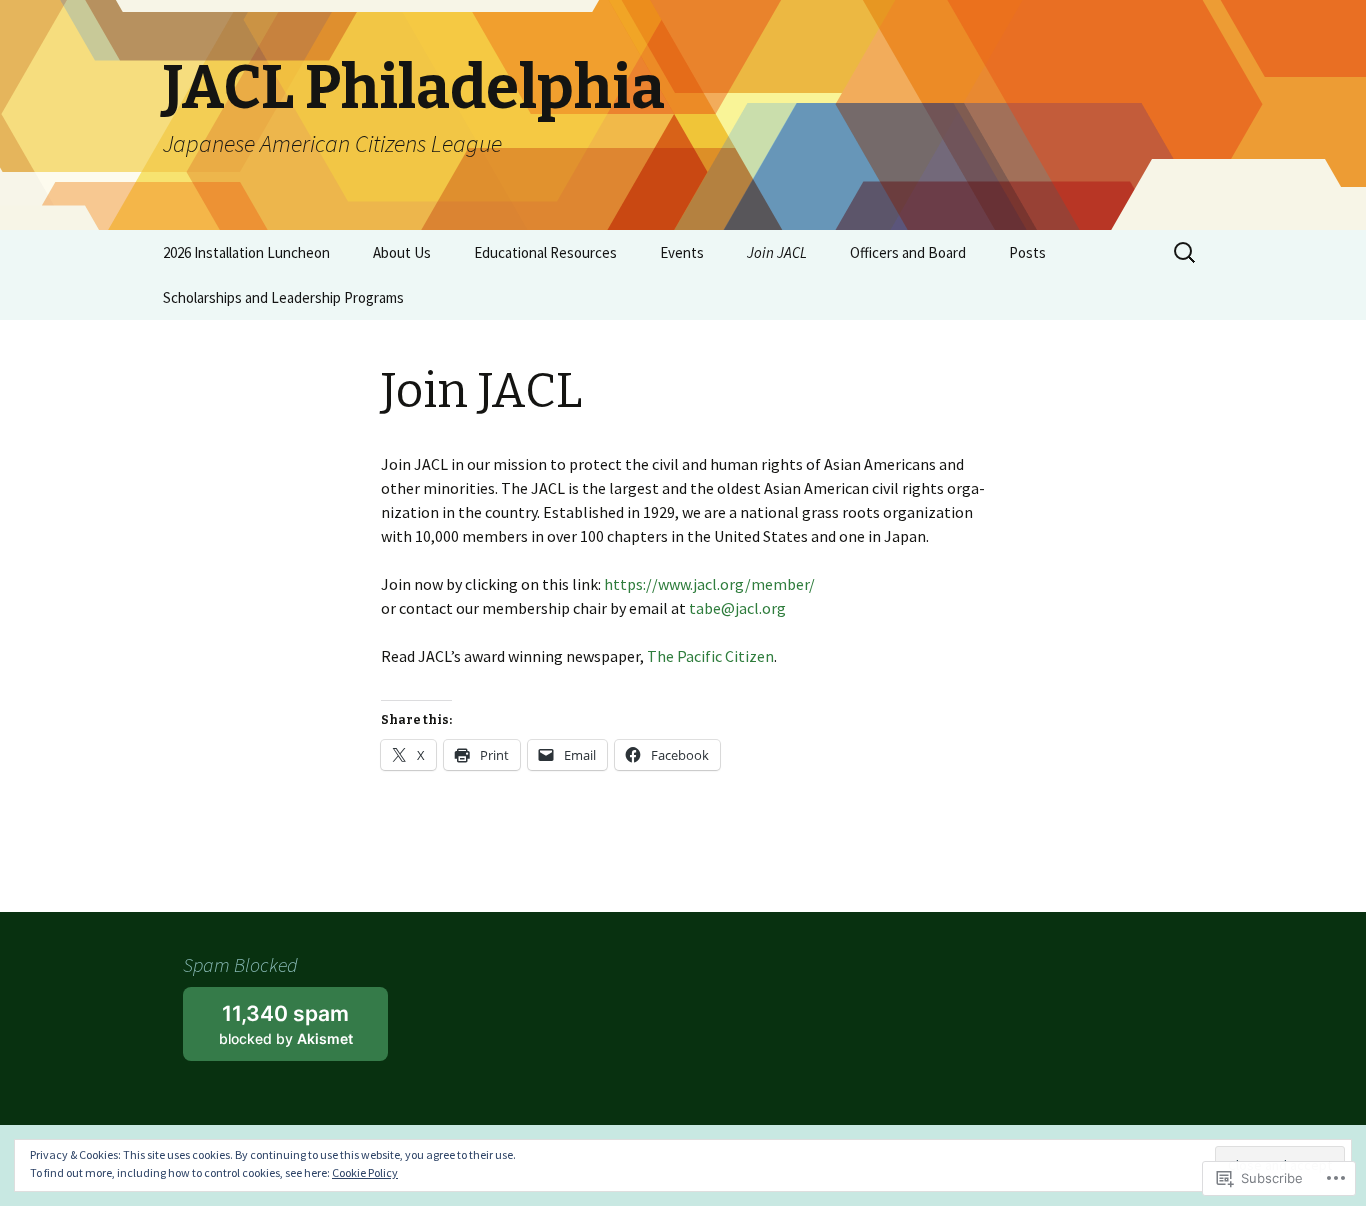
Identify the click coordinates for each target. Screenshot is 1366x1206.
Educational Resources (545, 252)
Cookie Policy (365, 1172)
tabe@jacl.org (737, 608)
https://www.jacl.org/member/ (709, 584)
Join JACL (777, 252)
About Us (402, 252)
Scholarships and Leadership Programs (283, 297)
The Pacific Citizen (710, 656)
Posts (1027, 252)
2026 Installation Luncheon (246, 252)
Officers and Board (908, 252)
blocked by (303, 1031)
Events (682, 252)
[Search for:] (1186, 253)
